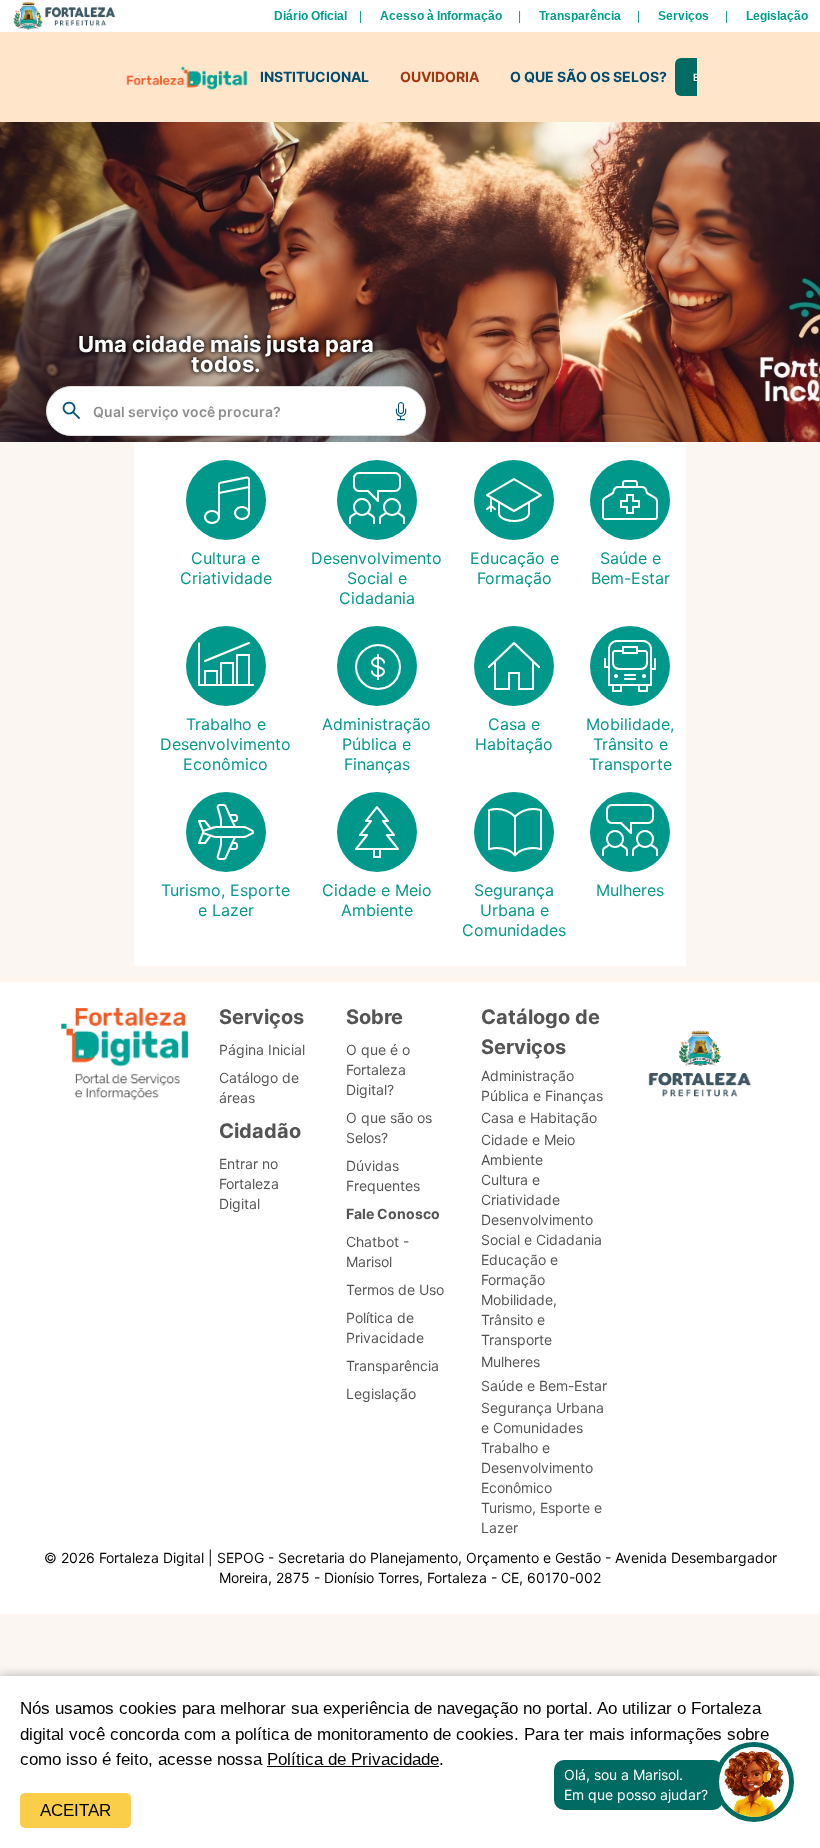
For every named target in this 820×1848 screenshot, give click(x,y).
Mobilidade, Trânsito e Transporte (519, 1319)
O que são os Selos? (389, 1127)
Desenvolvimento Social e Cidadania (541, 1229)
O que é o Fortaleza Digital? (378, 1069)
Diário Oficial (310, 16)
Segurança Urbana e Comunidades (542, 1417)
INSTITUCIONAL (314, 76)
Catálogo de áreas (259, 1087)
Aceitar (75, 1810)
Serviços (683, 16)
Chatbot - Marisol (377, 1251)
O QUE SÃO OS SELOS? (588, 76)
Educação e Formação (519, 1269)
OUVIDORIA (439, 76)
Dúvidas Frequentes (383, 1175)
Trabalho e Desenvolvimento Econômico (537, 1467)
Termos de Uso (395, 1289)
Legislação (777, 16)
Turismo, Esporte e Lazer (541, 1517)
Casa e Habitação (539, 1117)
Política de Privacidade (353, 1759)
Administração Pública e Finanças (542, 1085)
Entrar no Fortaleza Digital (249, 1183)
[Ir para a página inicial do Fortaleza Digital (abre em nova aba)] (125, 1056)
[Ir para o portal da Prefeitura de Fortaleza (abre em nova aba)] (700, 1069)
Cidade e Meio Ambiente (528, 1149)
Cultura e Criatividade (520, 1189)
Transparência (580, 16)
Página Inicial (262, 1049)
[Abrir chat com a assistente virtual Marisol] (754, 1784)
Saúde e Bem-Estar (544, 1385)
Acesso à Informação (441, 16)
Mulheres (510, 1361)
